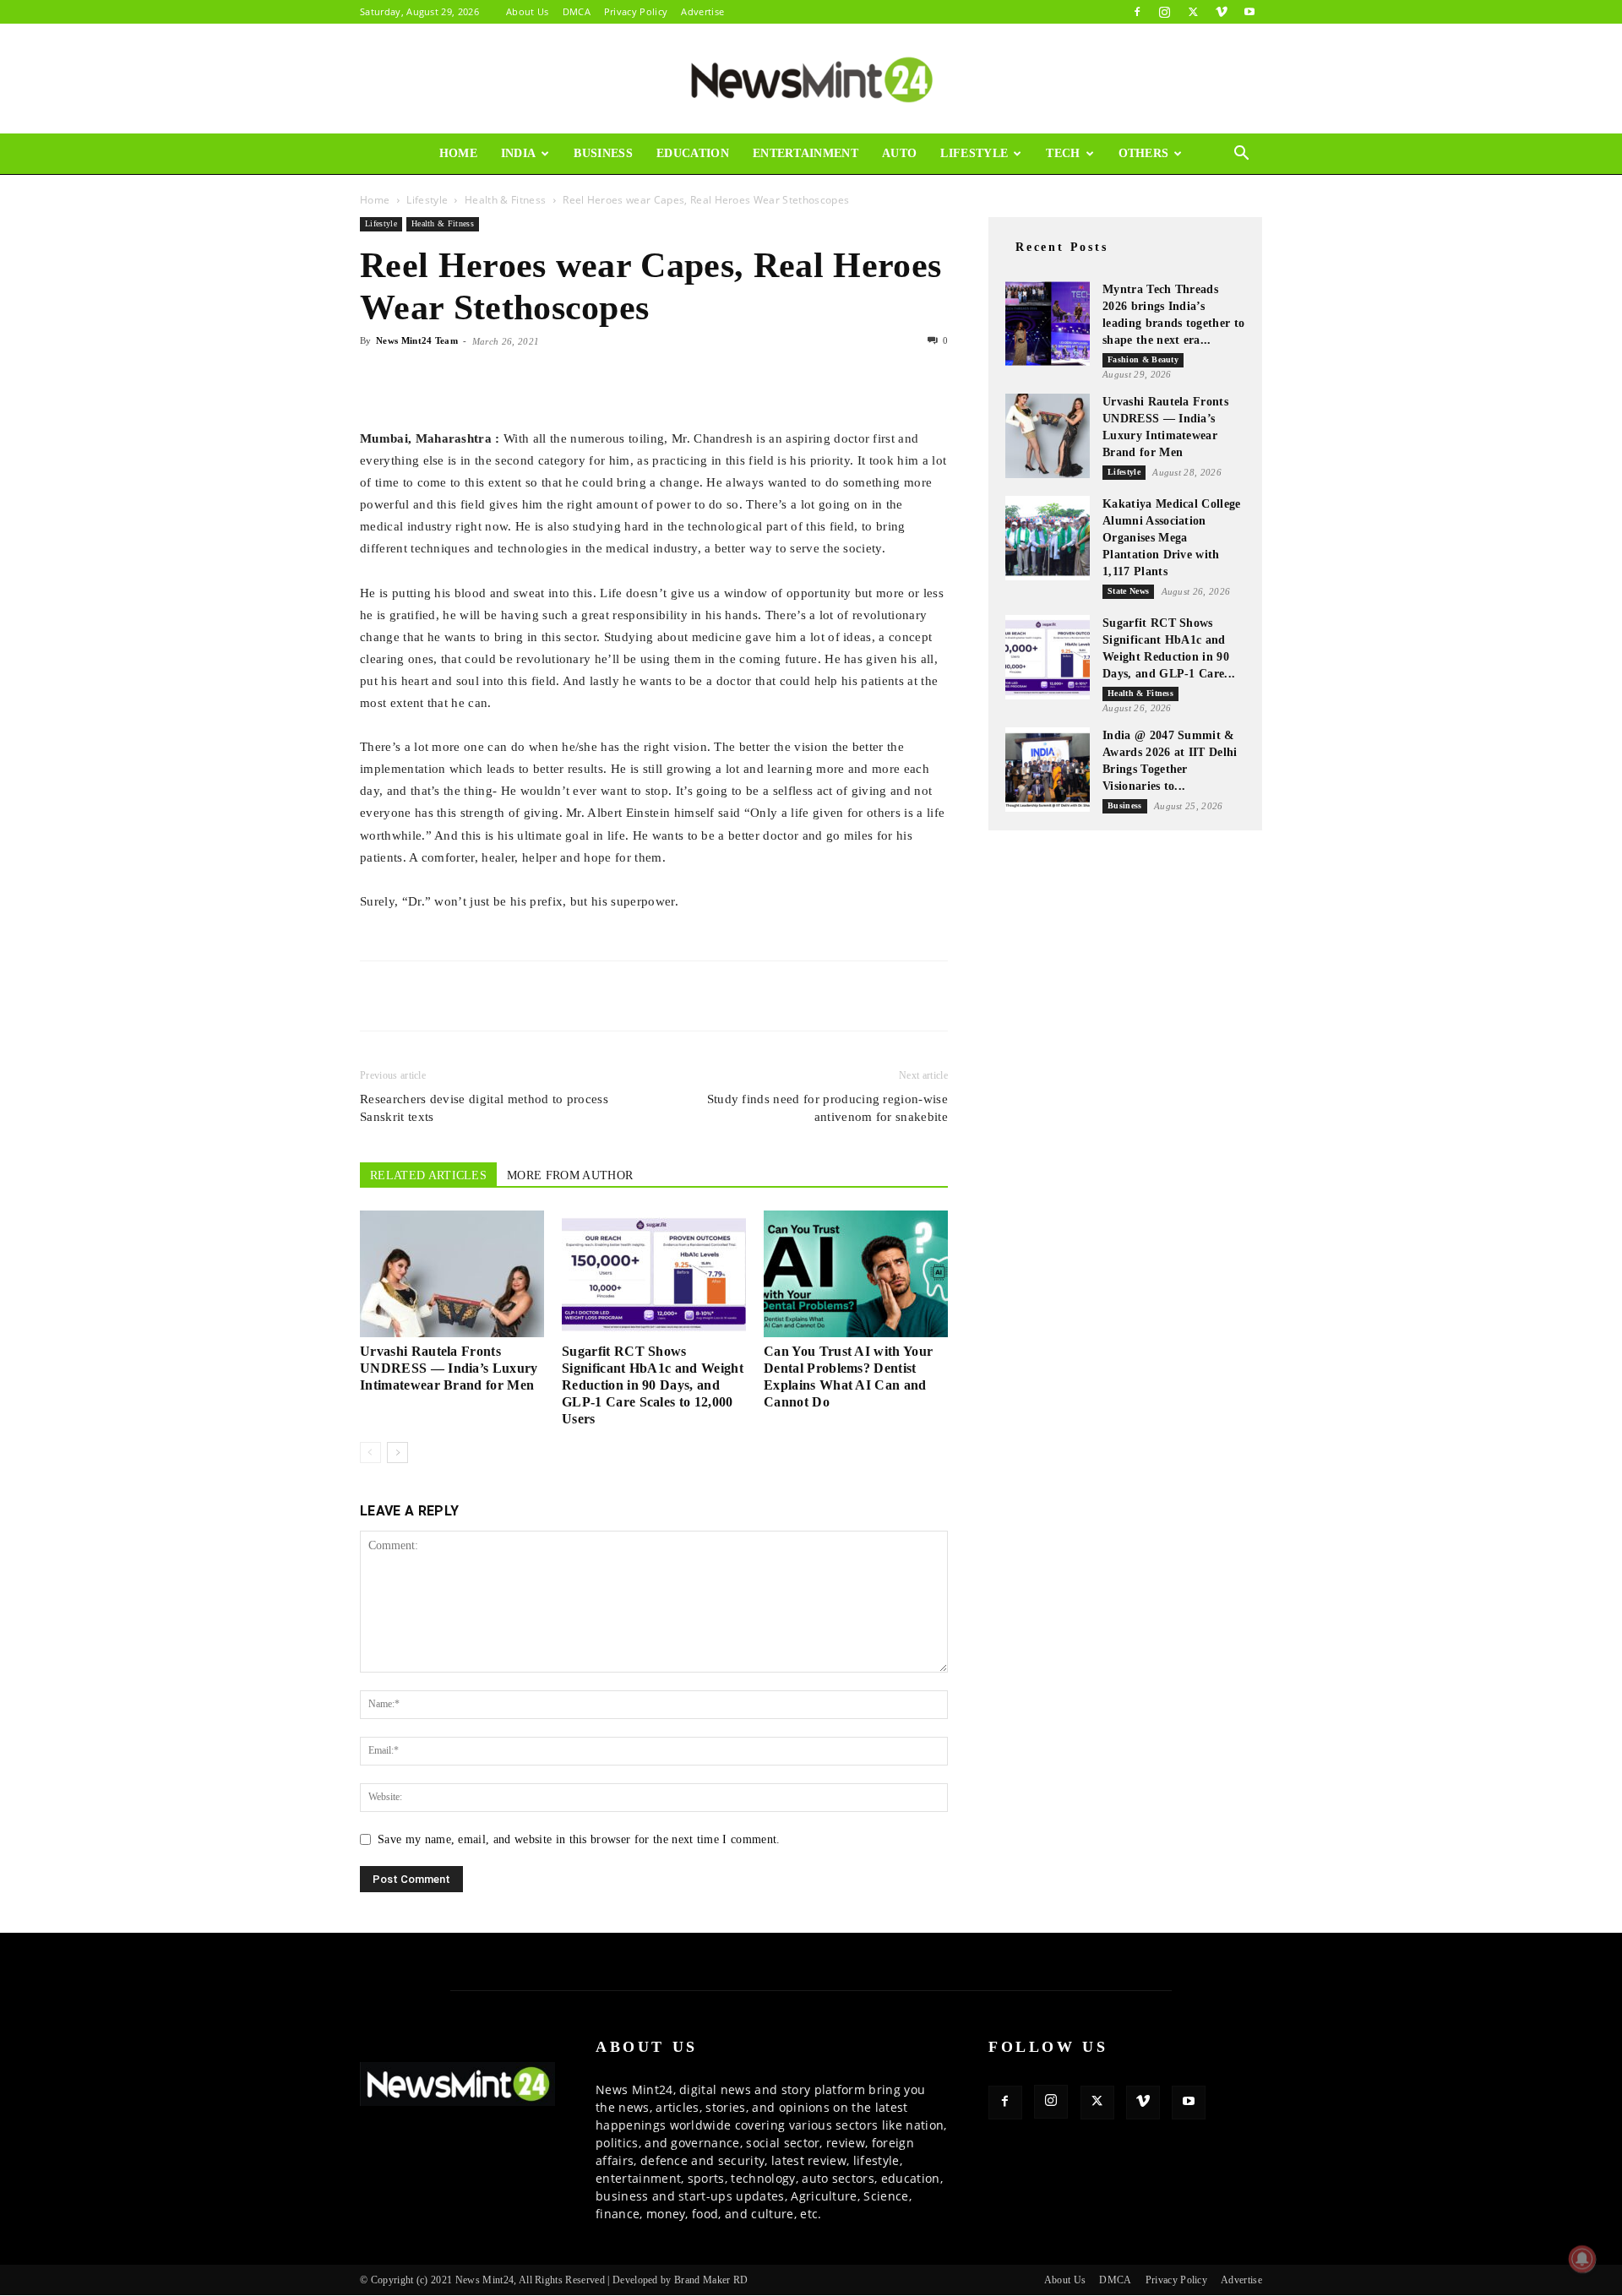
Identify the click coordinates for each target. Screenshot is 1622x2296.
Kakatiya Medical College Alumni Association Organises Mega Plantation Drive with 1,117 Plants (1172, 538)
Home (458, 153)
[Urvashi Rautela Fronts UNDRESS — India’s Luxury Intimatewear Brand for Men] (452, 1274)
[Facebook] (1137, 12)
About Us (528, 11)
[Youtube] (1249, 12)
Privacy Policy (636, 11)
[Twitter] (1193, 12)
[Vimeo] (1222, 12)
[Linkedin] (493, 379)
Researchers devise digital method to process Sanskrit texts (484, 1108)
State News (1128, 591)
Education (693, 153)
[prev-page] (370, 1453)
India (519, 153)
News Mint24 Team (417, 340)
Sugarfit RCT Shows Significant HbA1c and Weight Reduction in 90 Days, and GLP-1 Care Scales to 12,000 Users (653, 1385)
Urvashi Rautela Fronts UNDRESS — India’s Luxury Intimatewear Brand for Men (449, 1368)
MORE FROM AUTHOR (570, 1175)
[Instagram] (1165, 12)
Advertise (702, 11)
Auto (899, 153)
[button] (1242, 155)
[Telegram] (532, 379)
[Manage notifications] (1582, 2259)
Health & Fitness (505, 200)
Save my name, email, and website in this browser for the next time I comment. (579, 1839)
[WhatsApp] (454, 379)
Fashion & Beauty (1143, 359)
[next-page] (397, 1453)
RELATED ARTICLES (428, 1175)
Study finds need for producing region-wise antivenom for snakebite (827, 1108)
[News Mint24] (811, 79)
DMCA (577, 11)
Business (603, 153)
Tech (1063, 153)
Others (1144, 153)
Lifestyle (974, 153)
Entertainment (806, 153)
